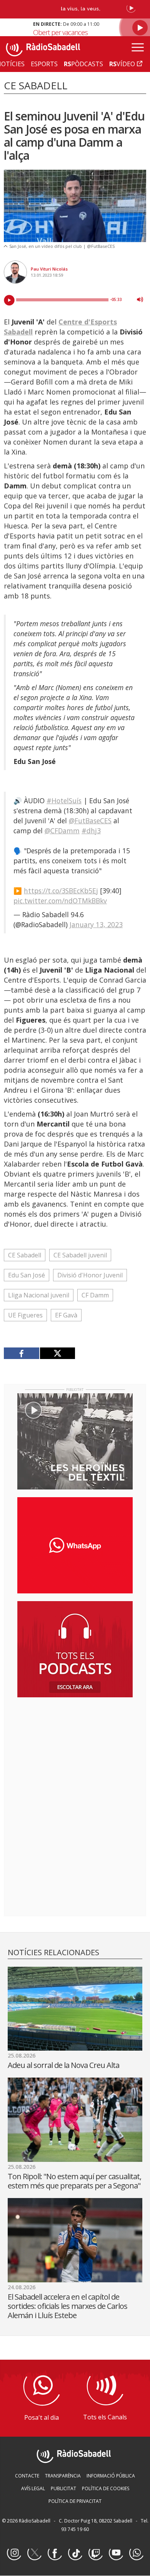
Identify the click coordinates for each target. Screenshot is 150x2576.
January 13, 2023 (96, 924)
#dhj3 (91, 831)
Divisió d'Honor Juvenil (90, 1275)
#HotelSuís (64, 801)
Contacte (27, 2476)
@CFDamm (62, 831)
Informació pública (111, 2476)
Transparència (63, 2476)
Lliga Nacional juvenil (39, 1295)
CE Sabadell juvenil (80, 1255)
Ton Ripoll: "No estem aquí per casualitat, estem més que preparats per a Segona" (74, 2181)
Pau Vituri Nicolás (49, 269)
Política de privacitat (75, 2501)
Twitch (95, 2553)
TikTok (75, 2553)
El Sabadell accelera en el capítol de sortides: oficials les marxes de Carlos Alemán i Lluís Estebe (67, 2306)
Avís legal (33, 2488)
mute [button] (140, 299)
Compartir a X (57, 1353)
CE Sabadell (25, 1255)
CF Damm (95, 1295)
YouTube (116, 2553)
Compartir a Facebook (22, 1353)
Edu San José (27, 1275)
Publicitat (63, 2488)
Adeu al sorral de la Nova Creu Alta (63, 2065)
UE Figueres (25, 1315)
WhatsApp (136, 2553)
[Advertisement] (75, 1753)
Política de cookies (106, 2488)
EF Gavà (66, 1315)
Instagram (14, 2553)
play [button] (9, 300)
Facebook (55, 2553)
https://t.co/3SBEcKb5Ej (61, 891)
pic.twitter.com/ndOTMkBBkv (60, 901)
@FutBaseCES (90, 821)
